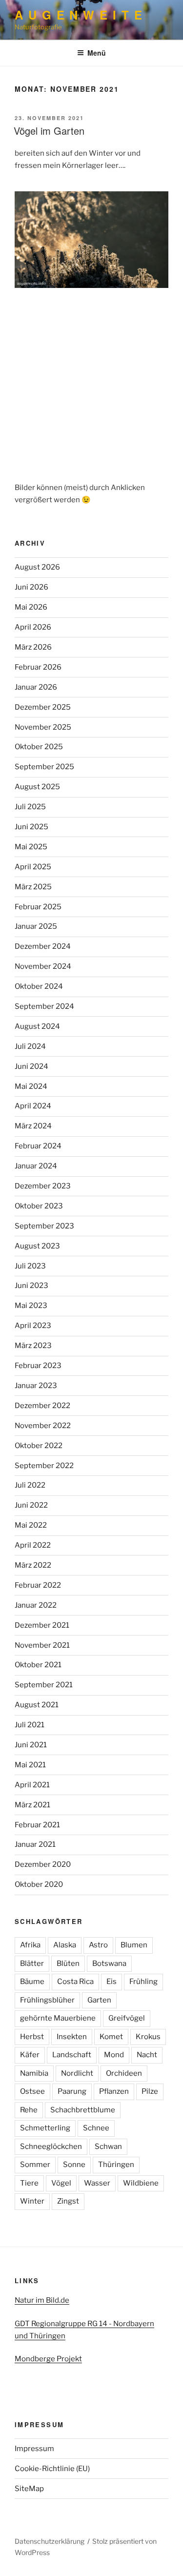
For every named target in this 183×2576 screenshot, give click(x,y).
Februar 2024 (38, 1146)
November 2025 (43, 727)
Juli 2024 (30, 1046)
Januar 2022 (36, 1605)
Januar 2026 (36, 687)
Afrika (30, 1945)
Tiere (29, 2183)
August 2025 (37, 787)
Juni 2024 (31, 1066)
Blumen (134, 1945)
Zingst (68, 2201)
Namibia (34, 2073)
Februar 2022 (38, 1585)
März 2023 (33, 1346)
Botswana (109, 1963)
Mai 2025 (31, 847)
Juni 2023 (31, 1286)
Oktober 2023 (39, 1206)
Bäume (32, 1982)
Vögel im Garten (49, 131)
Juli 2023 (30, 1266)
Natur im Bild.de (42, 2300)
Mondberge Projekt (48, 2359)
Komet (111, 2037)
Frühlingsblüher (47, 2000)
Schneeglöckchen (51, 2147)
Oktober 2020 (39, 1884)
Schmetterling (45, 2128)
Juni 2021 (31, 1745)
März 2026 (33, 647)
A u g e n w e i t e (79, 15)
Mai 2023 (31, 1306)
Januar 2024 (36, 1166)
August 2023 (37, 1246)
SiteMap (29, 2489)
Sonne (74, 2165)
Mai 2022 (31, 1525)
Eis (112, 1982)
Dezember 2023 (43, 1186)
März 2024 (33, 1126)
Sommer (35, 2165)
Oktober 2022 (39, 1446)
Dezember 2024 (43, 946)
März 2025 (33, 887)
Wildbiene (141, 2183)
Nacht (147, 2055)
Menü (97, 53)
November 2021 (42, 1645)
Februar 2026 (38, 667)
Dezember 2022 (42, 1406)
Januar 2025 (36, 926)
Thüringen (116, 2165)
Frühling (143, 1982)
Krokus (148, 2037)
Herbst (32, 2037)
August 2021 (37, 1705)
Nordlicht (77, 2073)
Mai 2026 (31, 607)
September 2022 (44, 1466)
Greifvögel (127, 2018)
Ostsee (32, 2091)
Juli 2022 (30, 1485)
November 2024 (43, 966)
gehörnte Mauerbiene (58, 2018)
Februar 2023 (38, 1366)
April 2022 (33, 1545)
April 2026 (33, 627)
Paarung (72, 2091)
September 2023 (44, 1226)
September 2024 (44, 1006)
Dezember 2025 (43, 707)
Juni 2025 (31, 827)
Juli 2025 (30, 807)
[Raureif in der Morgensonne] (91, 240)
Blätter (32, 1963)
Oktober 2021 (38, 1665)
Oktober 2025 (39, 747)
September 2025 (44, 767)
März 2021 (32, 1805)
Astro (98, 1945)
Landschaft (72, 2055)
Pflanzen (114, 2091)
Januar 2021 (35, 1844)
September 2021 (44, 1685)
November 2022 (43, 1426)
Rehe (29, 2110)
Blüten (68, 1963)
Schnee (96, 2128)
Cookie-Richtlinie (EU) (52, 2469)
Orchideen (124, 2073)
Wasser (97, 2183)
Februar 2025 (38, 907)
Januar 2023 (36, 1386)
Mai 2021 (30, 1765)
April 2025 (33, 867)
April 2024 (33, 1106)
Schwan (108, 2147)
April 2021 (32, 1785)
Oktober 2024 (39, 986)
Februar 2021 (37, 1825)
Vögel (61, 2183)
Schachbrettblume (83, 2110)
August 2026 (37, 567)
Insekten (72, 2037)
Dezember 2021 (42, 1625)
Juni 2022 (31, 1505)
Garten (99, 2000)
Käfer (30, 2055)
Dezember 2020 (43, 1864)
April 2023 (33, 1326)
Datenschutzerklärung (50, 2541)
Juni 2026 (31, 587)
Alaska (65, 1945)
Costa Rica (75, 1982)
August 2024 (37, 1026)
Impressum (34, 2449)
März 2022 (33, 1565)
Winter (32, 2201)
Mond (114, 2055)
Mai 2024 (31, 1086)
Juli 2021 (30, 1725)
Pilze (150, 2091)
